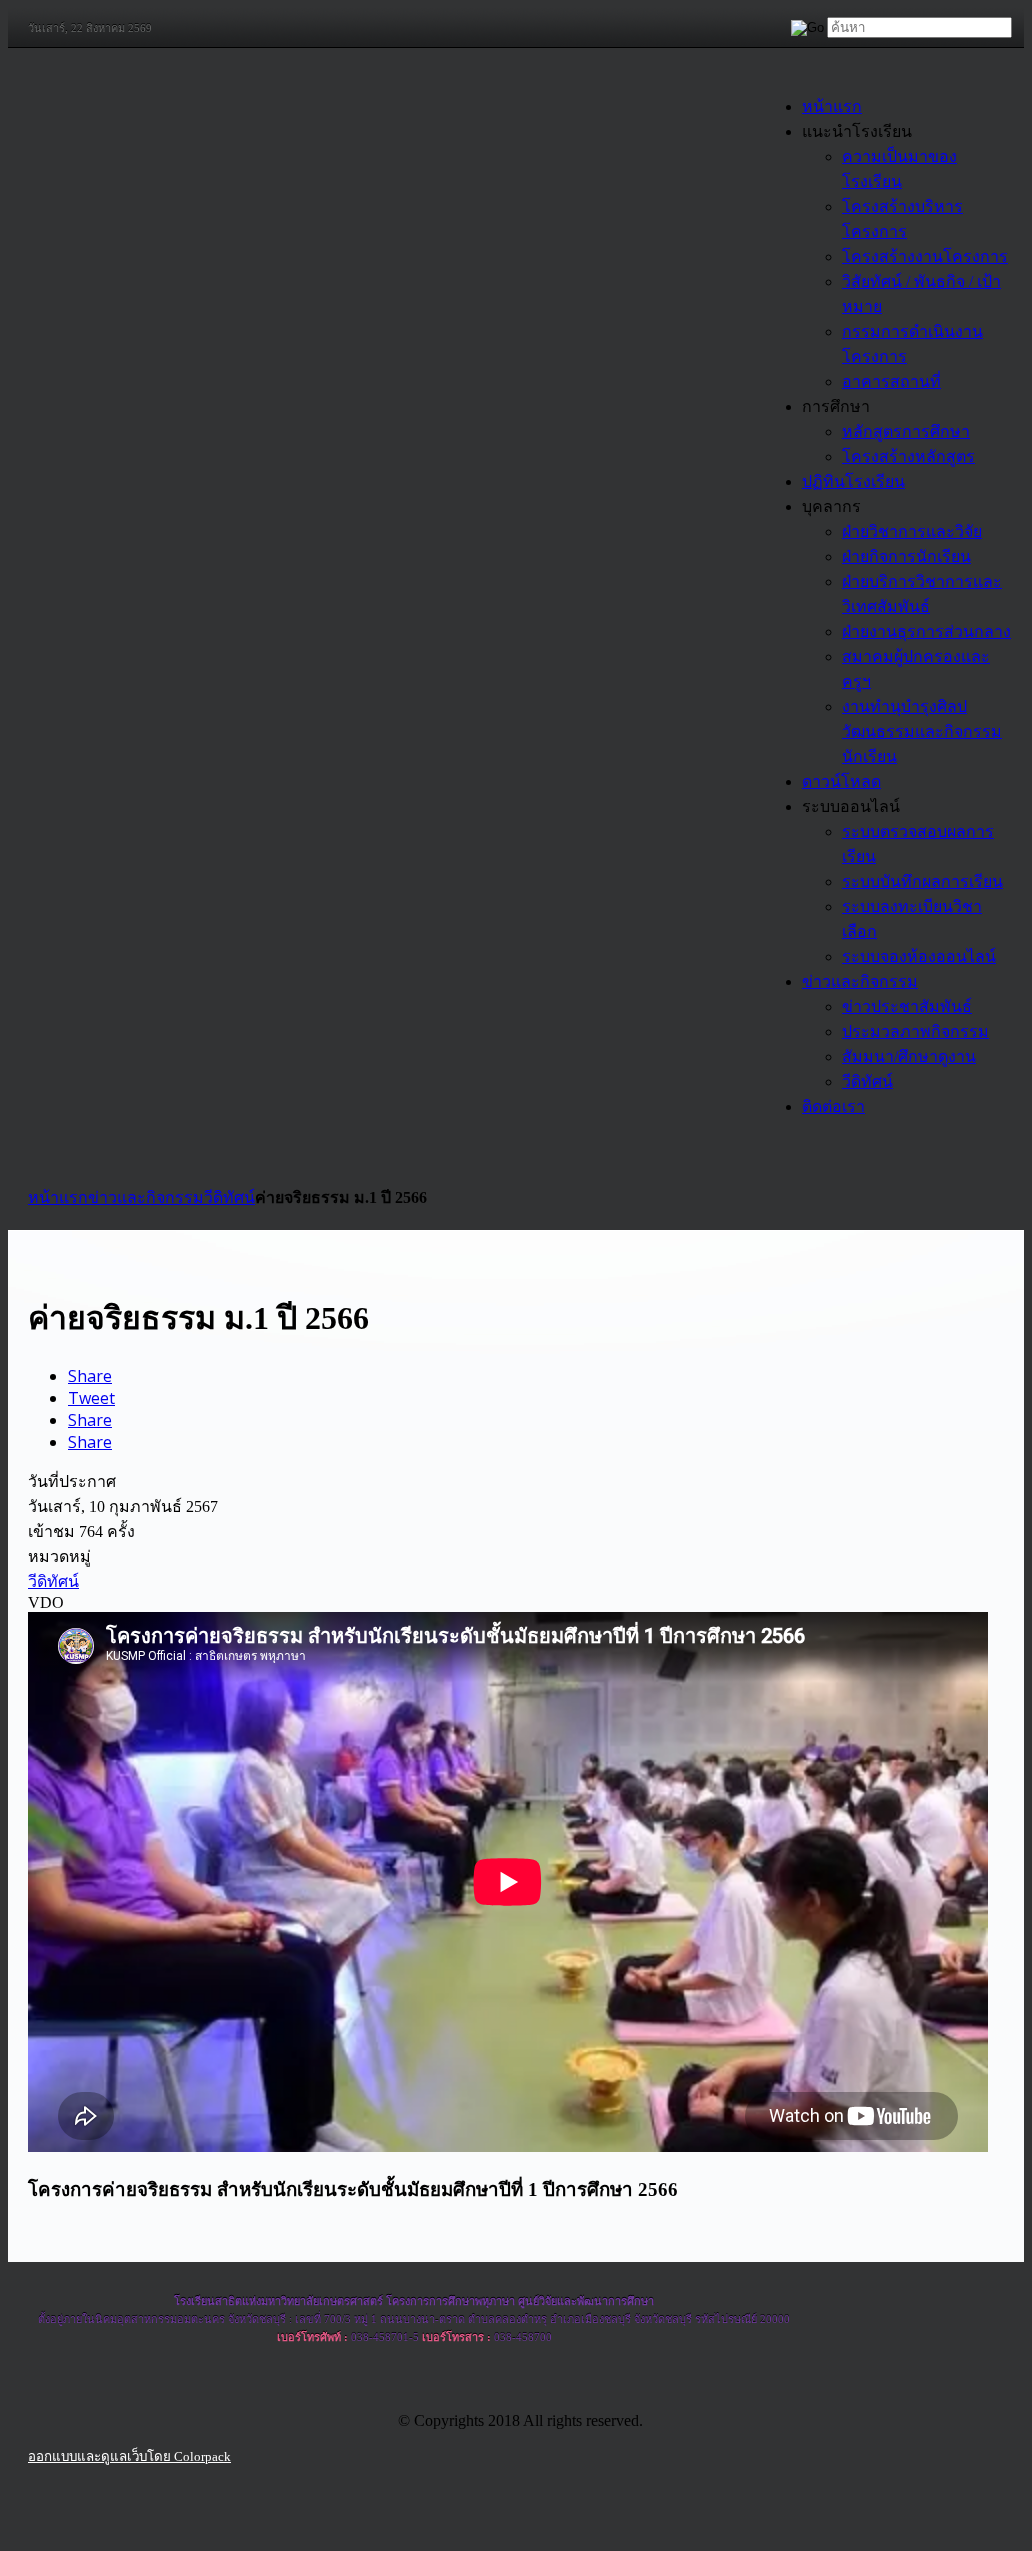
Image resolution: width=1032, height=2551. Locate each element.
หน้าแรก (58, 1197)
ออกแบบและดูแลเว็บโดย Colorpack (129, 2456)
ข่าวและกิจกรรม (146, 1197)
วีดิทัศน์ (229, 1197)
